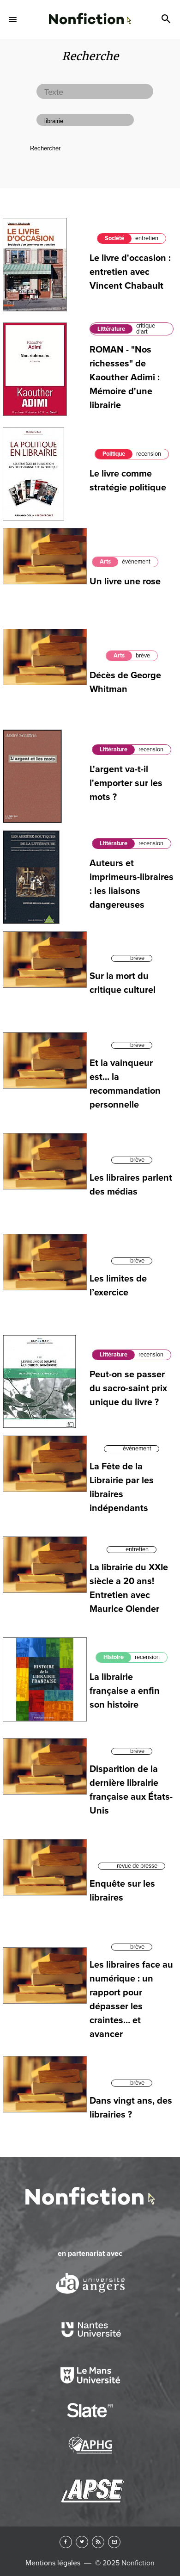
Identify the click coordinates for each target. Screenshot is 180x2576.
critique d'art (146, 329)
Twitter (82, 2542)
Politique (114, 454)
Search (167, 19)
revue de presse (137, 1866)
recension (149, 454)
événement (136, 562)
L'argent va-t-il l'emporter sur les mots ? (126, 783)
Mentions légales (53, 2563)
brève (143, 656)
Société (114, 238)
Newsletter (114, 2542)
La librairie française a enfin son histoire (125, 1691)
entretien (147, 238)
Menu (13, 19)
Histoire (114, 1657)
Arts (105, 562)
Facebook (66, 2542)
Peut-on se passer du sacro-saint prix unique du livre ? (128, 1388)
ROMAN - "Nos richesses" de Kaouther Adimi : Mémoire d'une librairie (125, 378)
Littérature (111, 329)
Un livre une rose (125, 582)
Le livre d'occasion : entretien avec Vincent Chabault (130, 272)
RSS (98, 2542)
